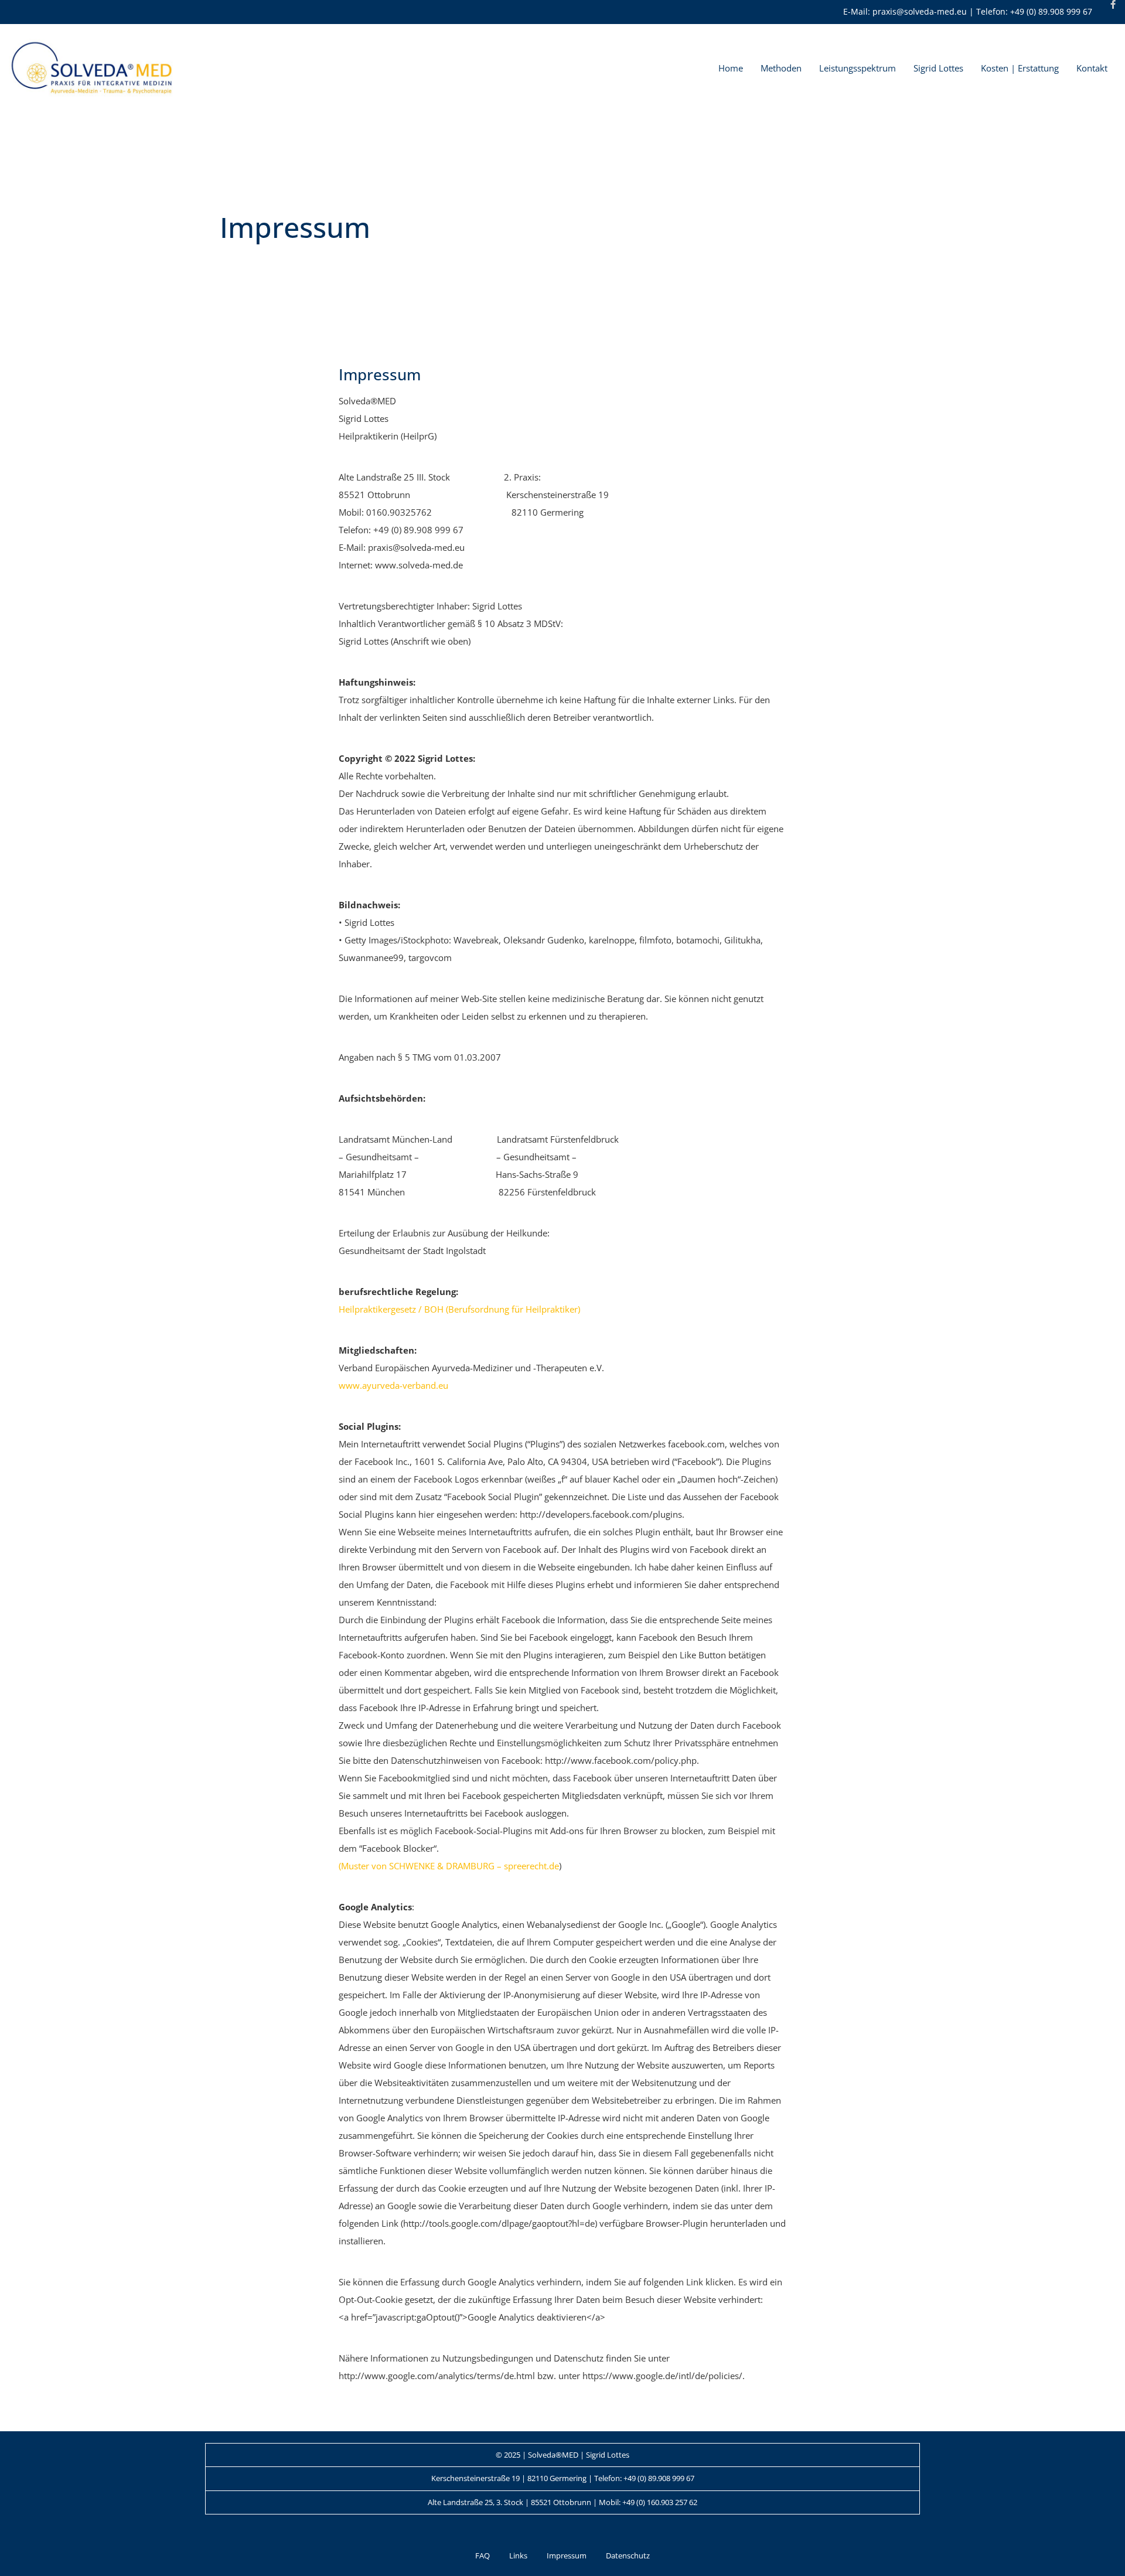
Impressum (567, 2555)
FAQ (483, 2555)
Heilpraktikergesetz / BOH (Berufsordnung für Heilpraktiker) (459, 1309)
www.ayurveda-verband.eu (393, 1385)
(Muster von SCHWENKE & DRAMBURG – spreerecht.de (449, 1866)
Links (518, 2555)
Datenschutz (628, 2555)
